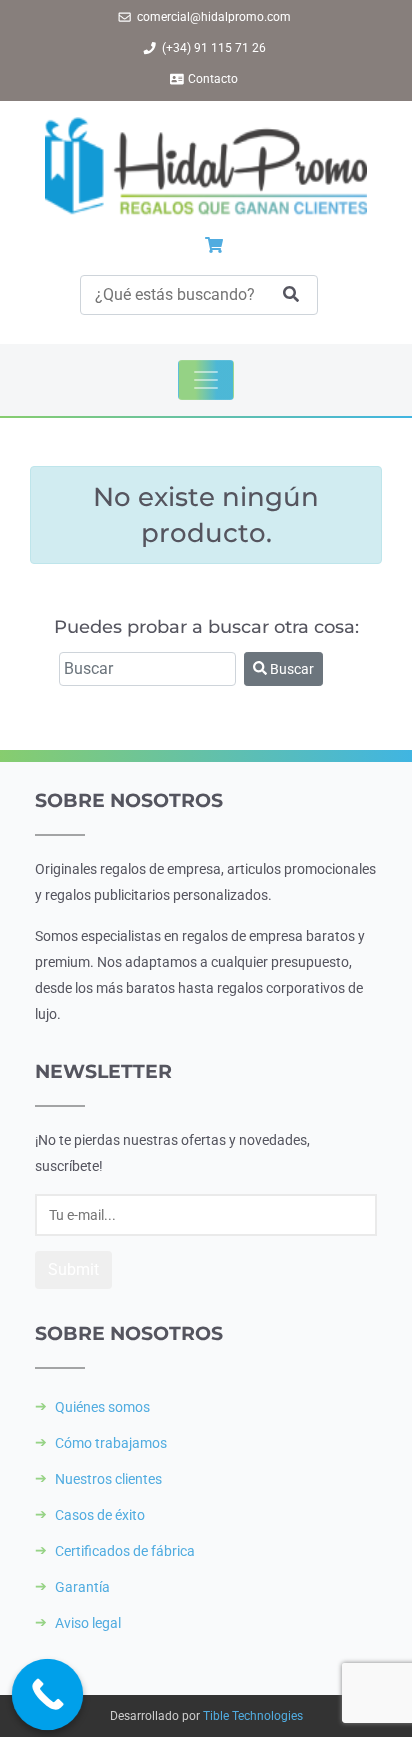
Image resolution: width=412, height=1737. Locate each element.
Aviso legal (88, 1623)
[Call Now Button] (48, 1695)
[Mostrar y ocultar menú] (206, 380)
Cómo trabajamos (111, 1443)
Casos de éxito (100, 1515)
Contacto (213, 79)
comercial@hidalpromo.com (214, 17)
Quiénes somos (102, 1407)
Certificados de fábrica (125, 1551)
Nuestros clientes (108, 1479)
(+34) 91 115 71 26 (214, 48)
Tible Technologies (253, 1716)
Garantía (82, 1587)
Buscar (290, 669)
